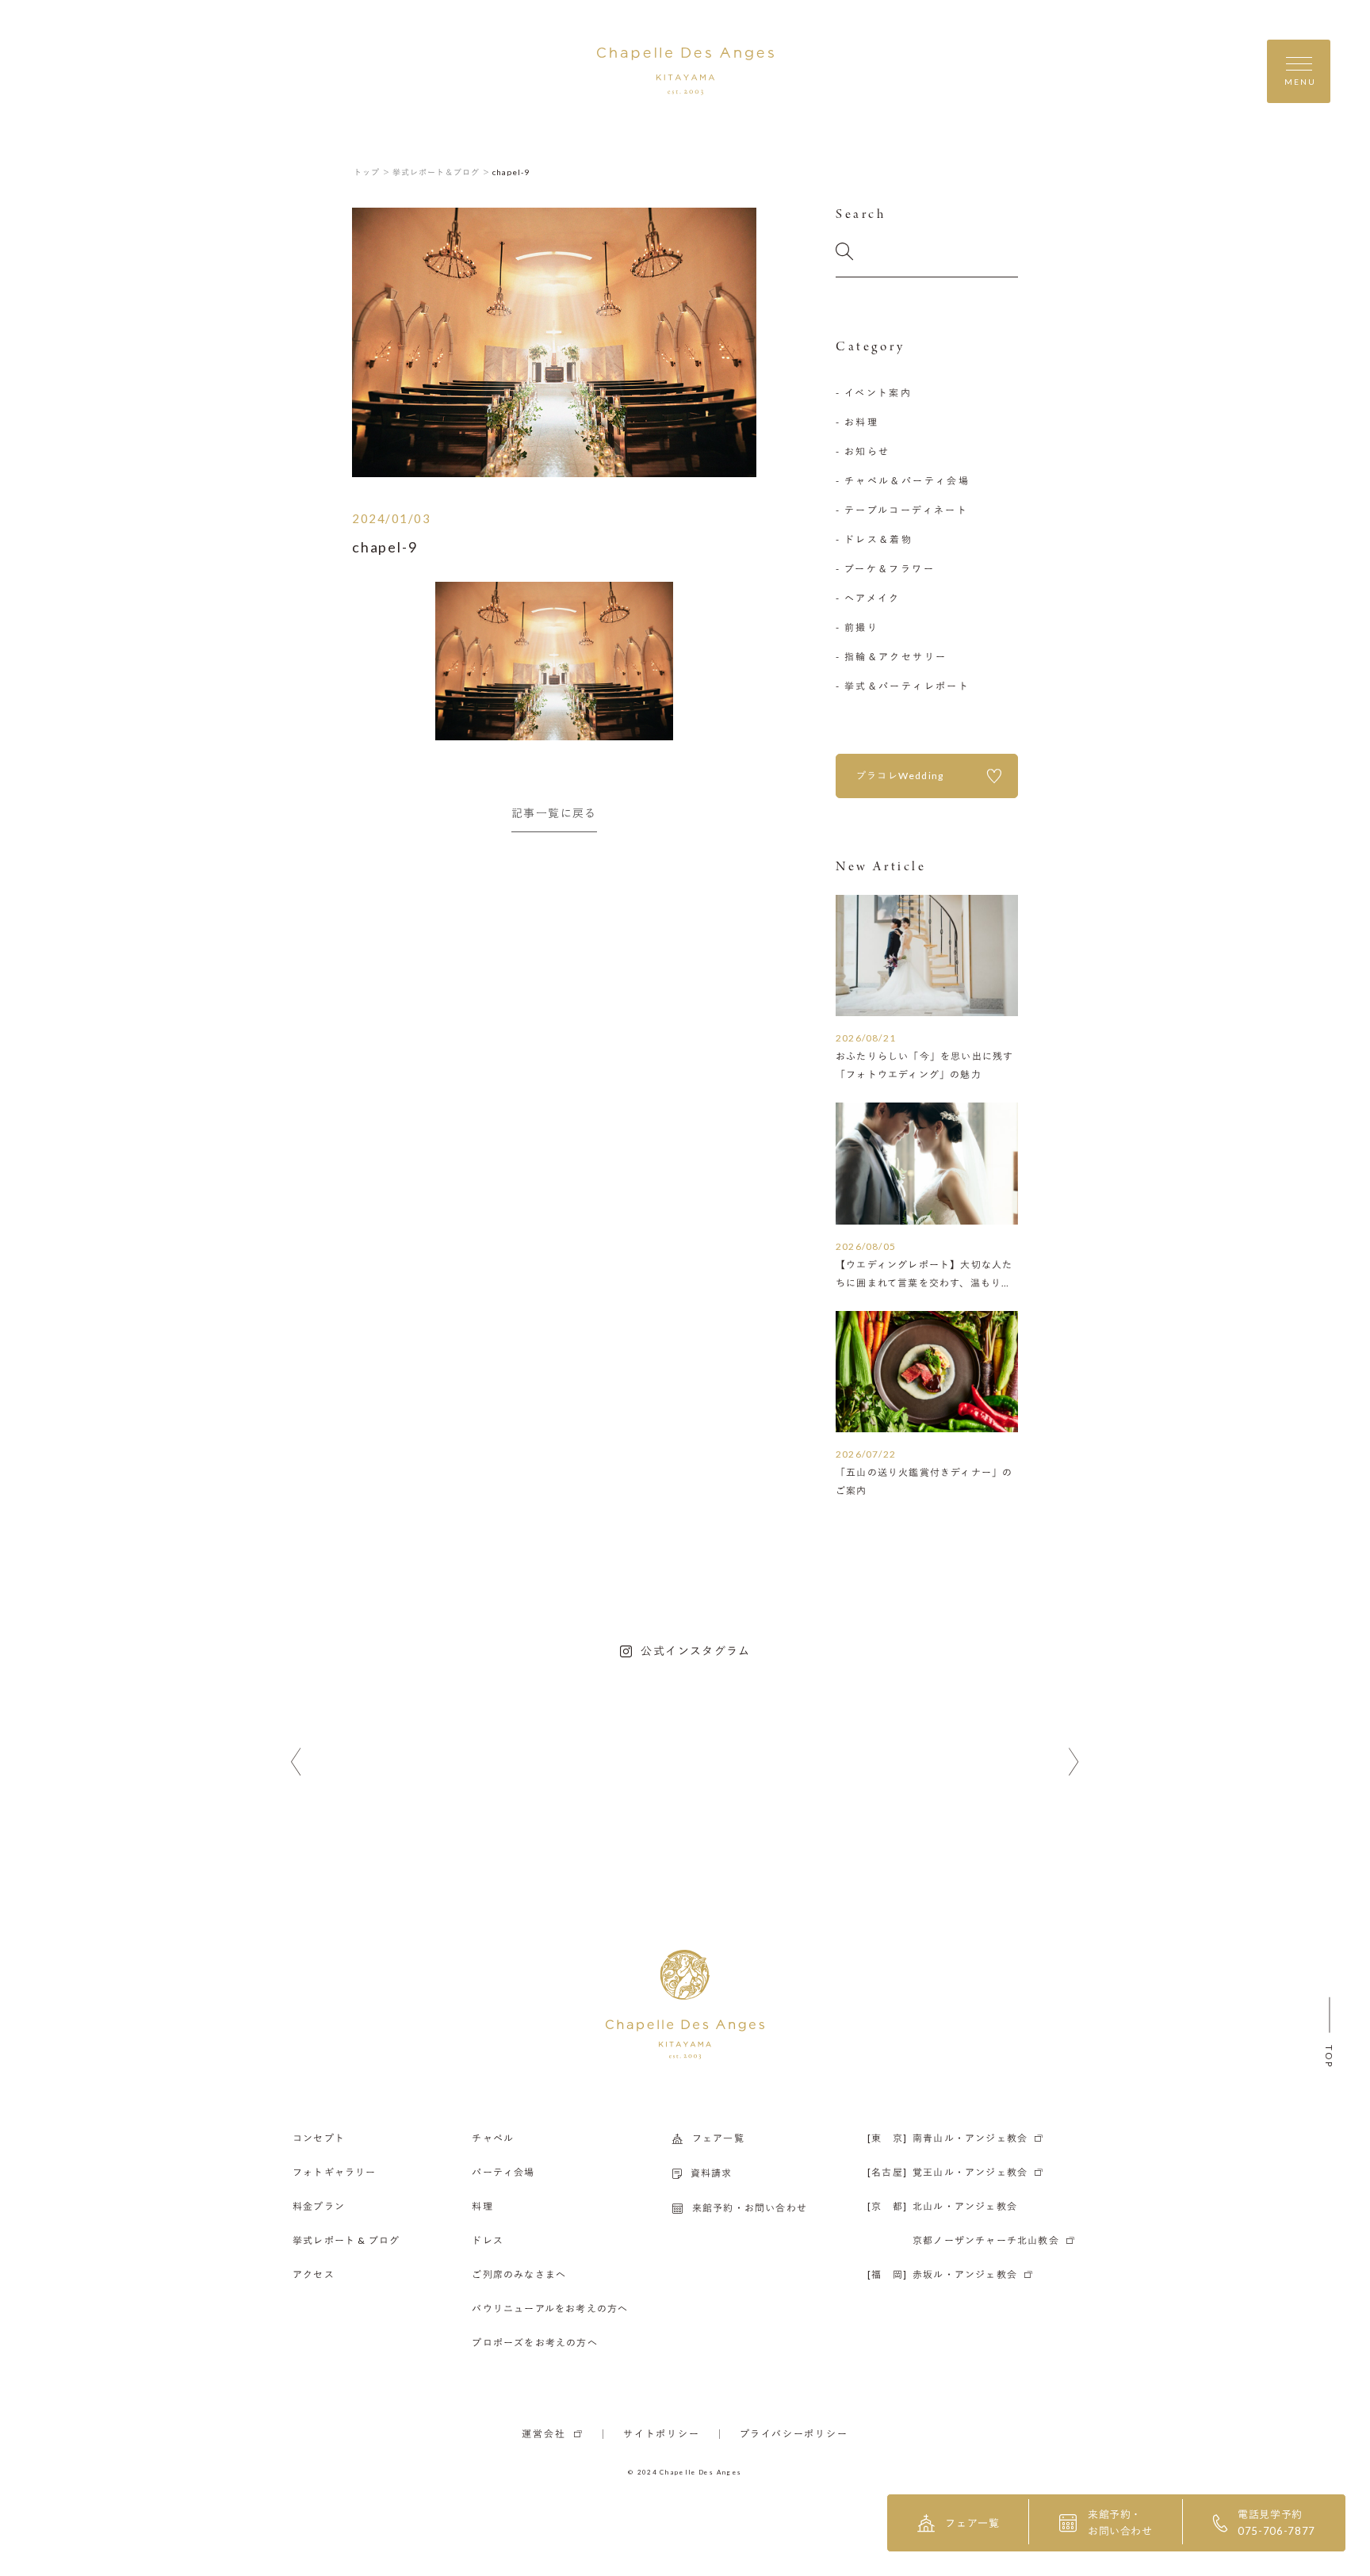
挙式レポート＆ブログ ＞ (442, 172)
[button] (296, 1762)
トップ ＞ (372, 172)
